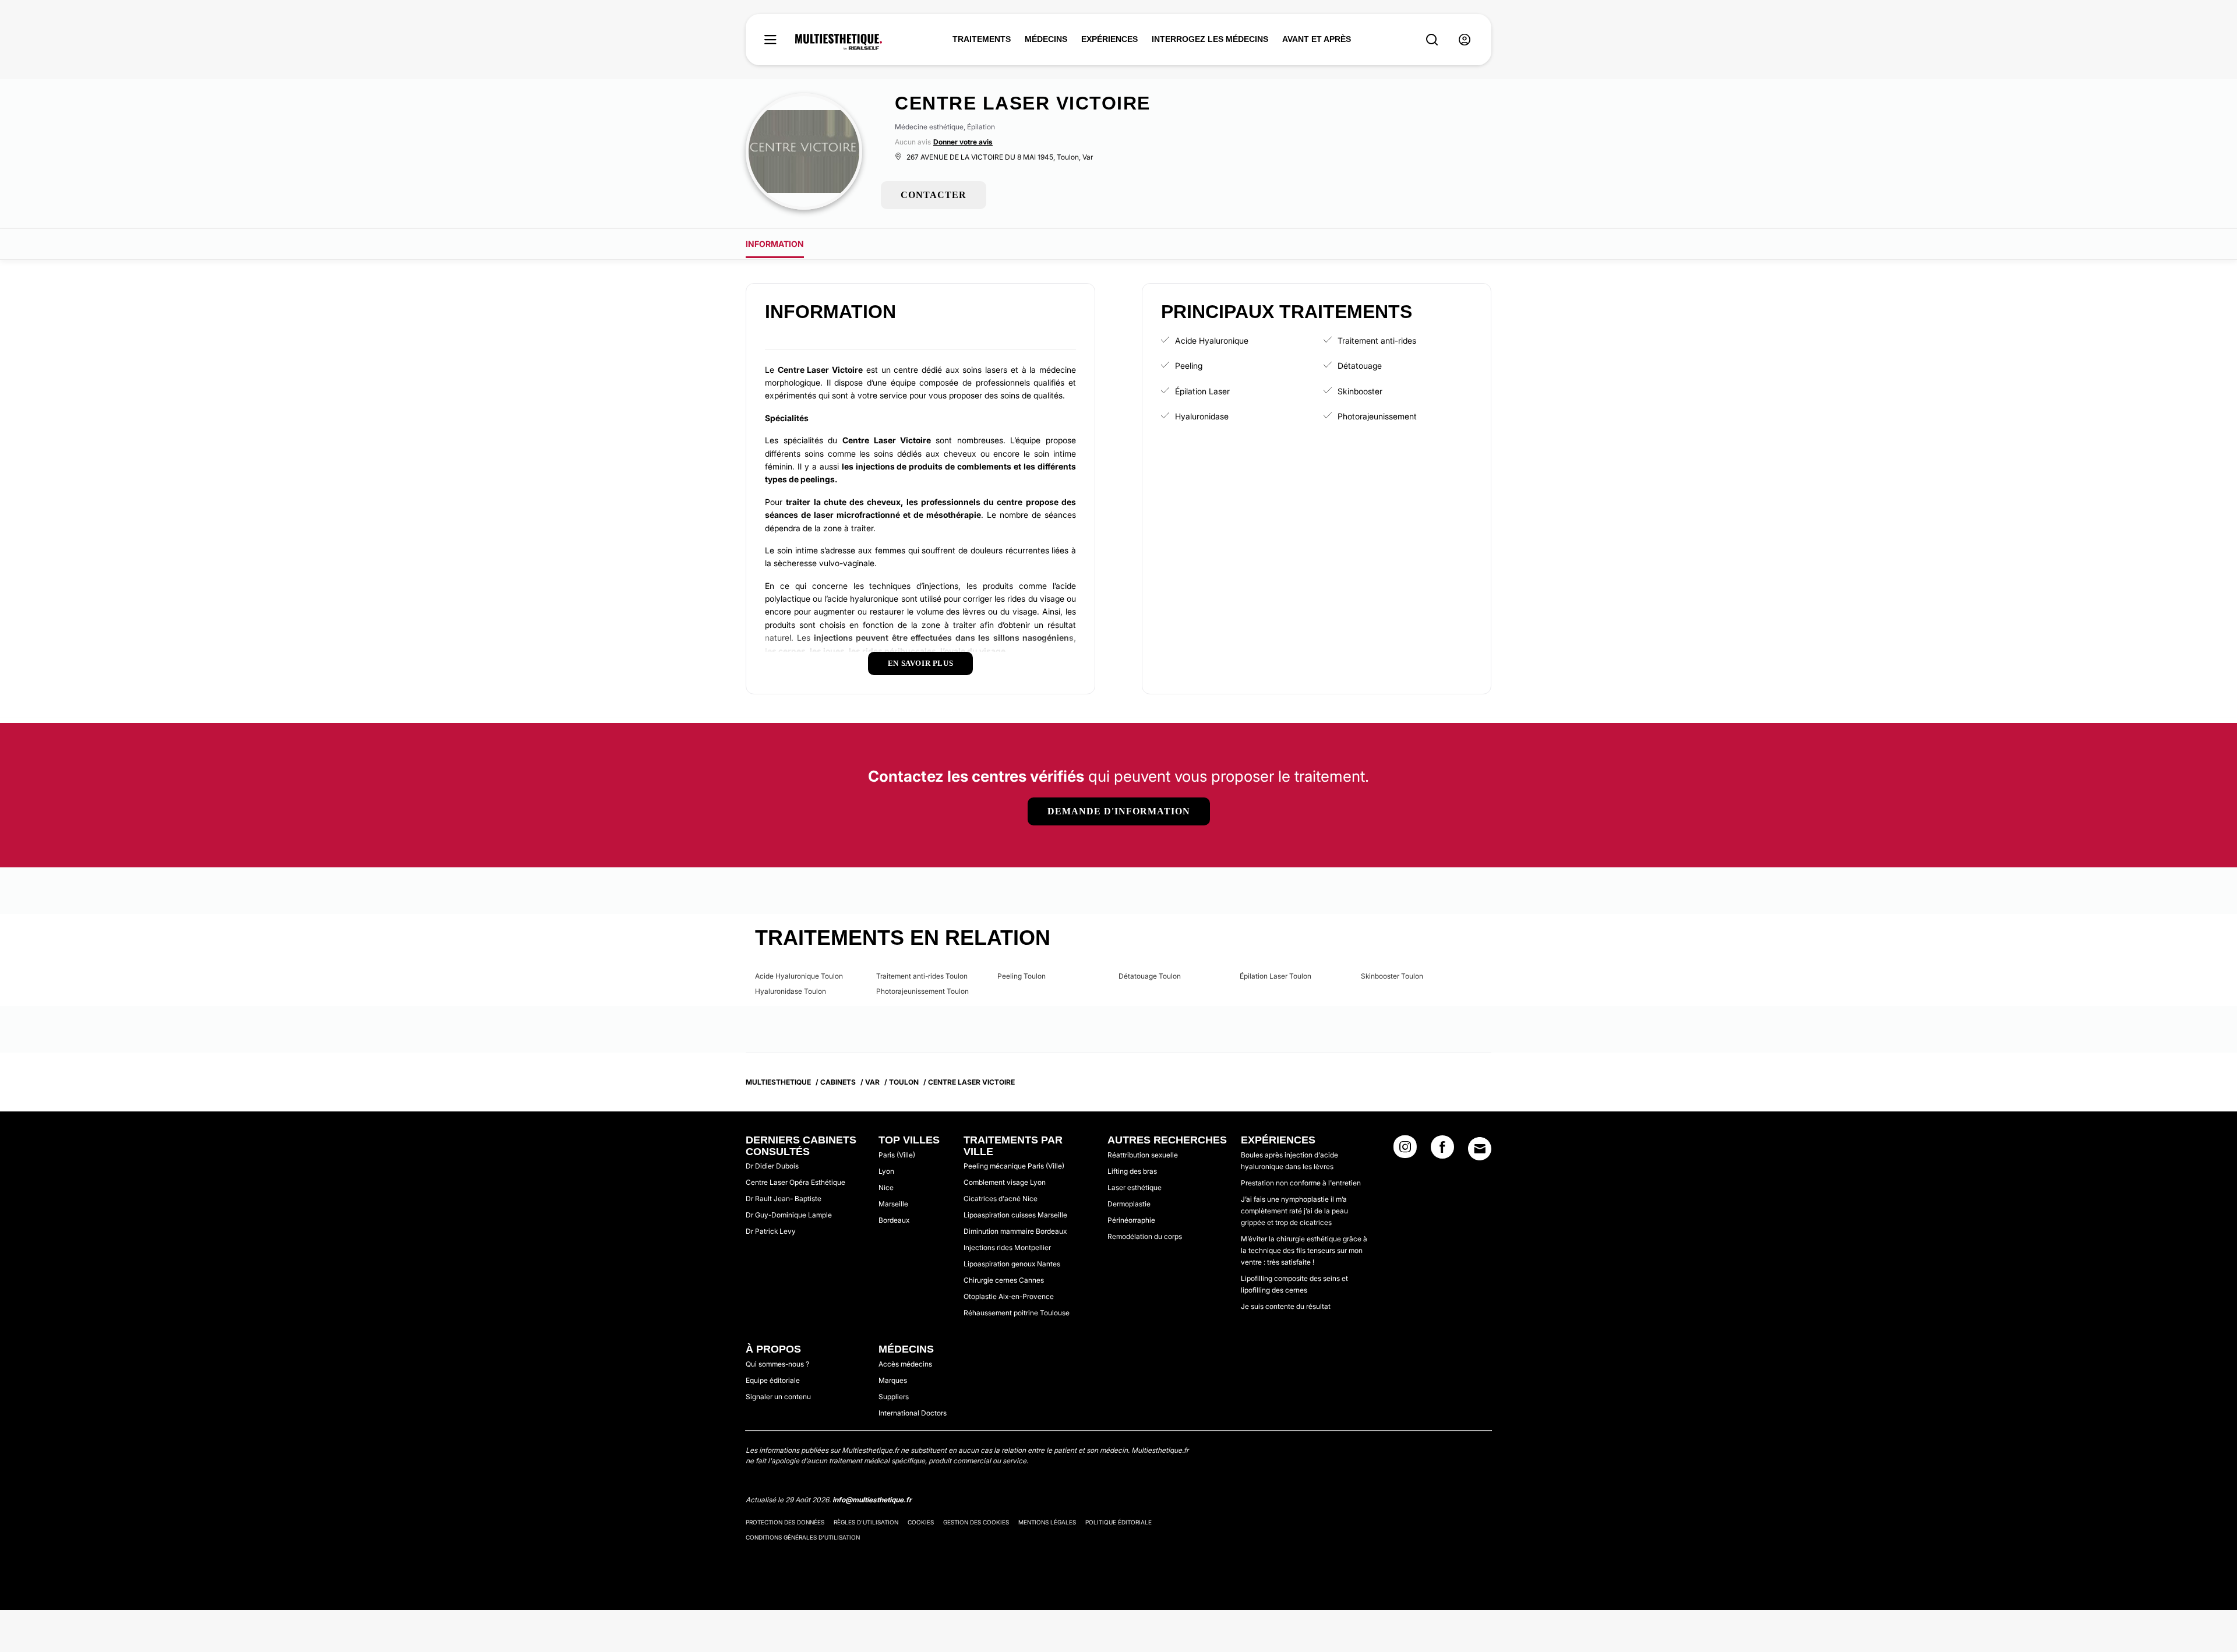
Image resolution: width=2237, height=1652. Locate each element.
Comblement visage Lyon (1005, 1182)
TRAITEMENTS (982, 39)
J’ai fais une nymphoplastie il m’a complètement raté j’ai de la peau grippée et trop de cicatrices (1294, 1211)
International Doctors (913, 1413)
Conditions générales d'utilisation (803, 1537)
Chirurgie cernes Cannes (1004, 1280)
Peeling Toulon (1022, 976)
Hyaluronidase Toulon (791, 991)
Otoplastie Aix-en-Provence (1009, 1296)
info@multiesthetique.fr (872, 1500)
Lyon (886, 1171)
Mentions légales (1047, 1522)
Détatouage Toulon (1150, 976)
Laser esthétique (1135, 1187)
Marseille (893, 1204)
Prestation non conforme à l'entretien (1301, 1183)
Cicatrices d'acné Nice (1001, 1199)
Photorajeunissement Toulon (922, 991)
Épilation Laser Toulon (1275, 976)
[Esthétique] (839, 42)
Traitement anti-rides (1377, 340)
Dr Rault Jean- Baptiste (784, 1199)
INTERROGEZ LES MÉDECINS (1210, 39)
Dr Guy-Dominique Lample (789, 1215)
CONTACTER (934, 195)
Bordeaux (894, 1220)
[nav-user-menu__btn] (1465, 40)
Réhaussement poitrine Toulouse (1017, 1313)
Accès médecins (905, 1364)
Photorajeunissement (1377, 416)
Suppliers (894, 1397)
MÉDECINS (1046, 39)
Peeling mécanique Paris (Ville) (1014, 1166)
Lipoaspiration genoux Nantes (1012, 1264)
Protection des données (785, 1522)
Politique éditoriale (1118, 1522)
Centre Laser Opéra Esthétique (795, 1182)
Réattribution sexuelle (1143, 1155)
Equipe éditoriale (773, 1380)
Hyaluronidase (1202, 416)
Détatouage (1360, 366)
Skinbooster (1360, 391)
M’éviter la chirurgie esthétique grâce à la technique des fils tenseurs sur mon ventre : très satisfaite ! (1304, 1250)
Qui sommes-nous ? (777, 1364)
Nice (886, 1187)
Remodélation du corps (1145, 1236)
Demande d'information (1119, 811)
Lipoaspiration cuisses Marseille (1015, 1215)
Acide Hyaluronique (1212, 340)
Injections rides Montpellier (1007, 1247)
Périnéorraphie (1131, 1220)
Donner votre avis (963, 142)
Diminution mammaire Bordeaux (1015, 1231)
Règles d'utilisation (866, 1522)
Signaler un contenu (778, 1397)
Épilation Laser (1202, 391)
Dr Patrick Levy (771, 1231)
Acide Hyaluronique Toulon (799, 976)
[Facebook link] (1442, 1150)
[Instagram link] (1405, 1150)
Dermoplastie (1129, 1204)
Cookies (921, 1522)
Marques (893, 1380)
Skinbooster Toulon (1392, 976)
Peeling (1189, 366)
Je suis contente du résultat (1286, 1306)
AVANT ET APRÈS (1317, 39)
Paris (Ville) (897, 1155)
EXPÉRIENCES (1109, 39)
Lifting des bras (1132, 1171)
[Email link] (1480, 1149)
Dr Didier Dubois (772, 1166)
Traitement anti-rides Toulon (922, 976)
